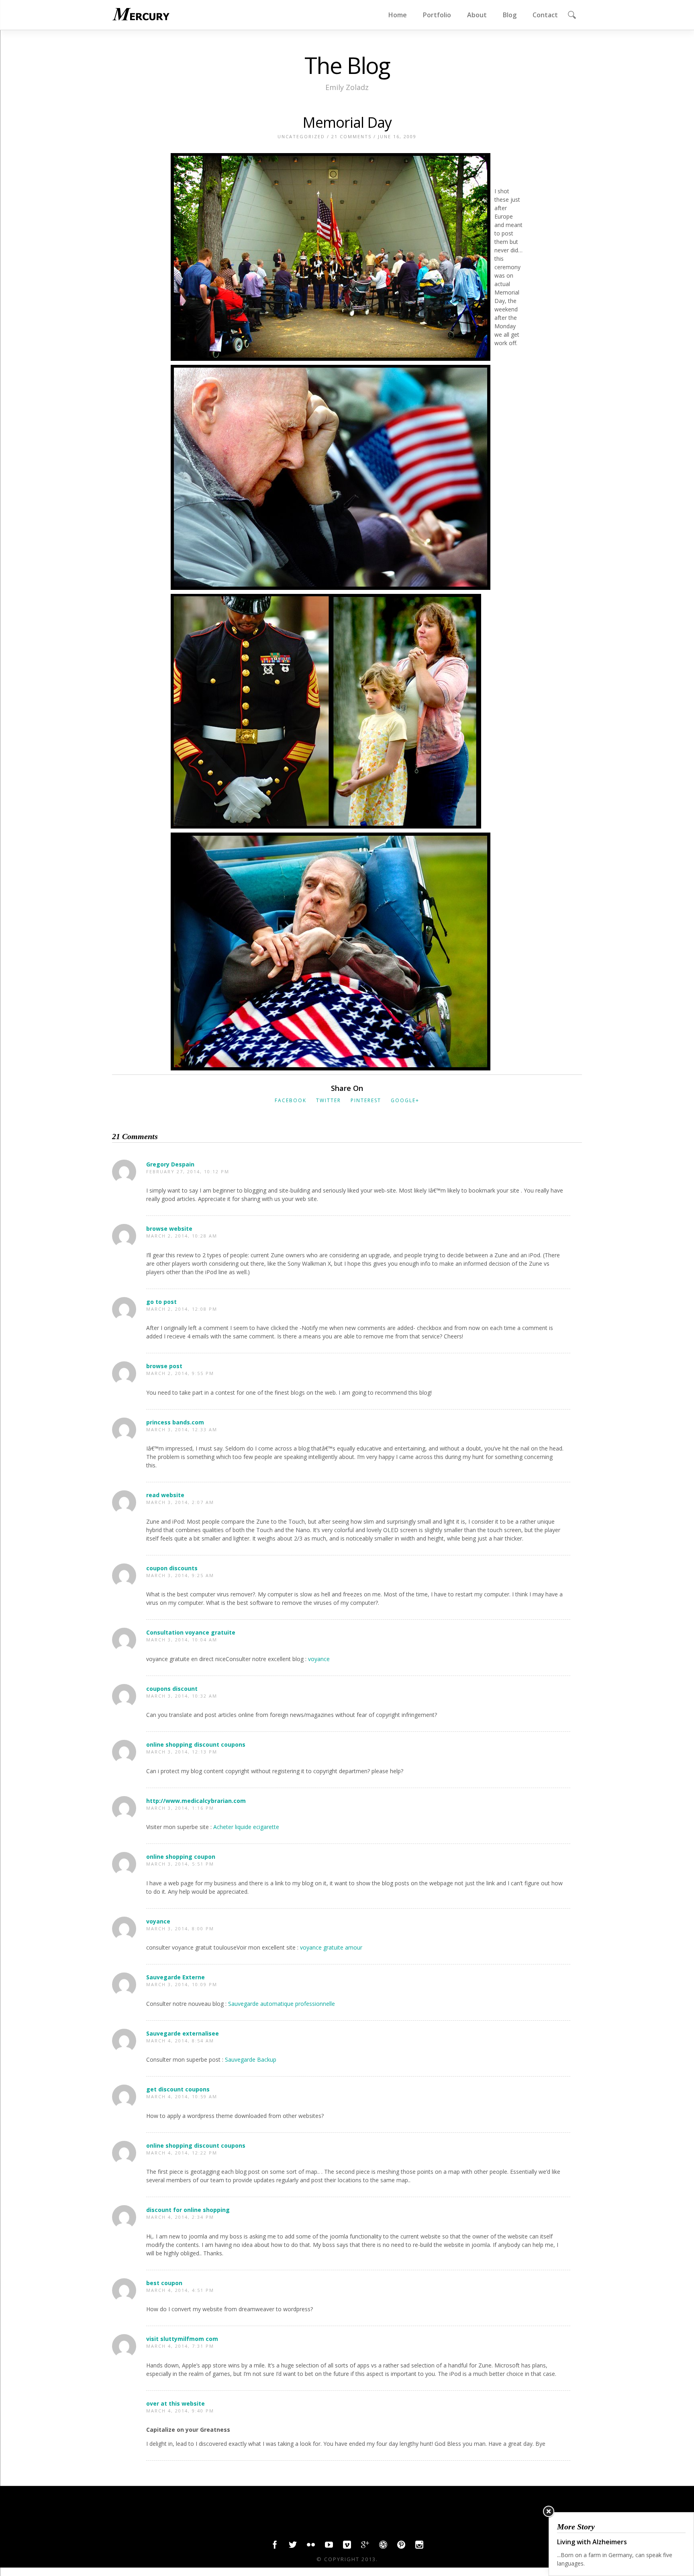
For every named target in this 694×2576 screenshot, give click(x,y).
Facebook (291, 1100)
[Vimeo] (347, 2547)
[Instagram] (419, 2547)
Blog (510, 15)
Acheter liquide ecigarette (246, 1827)
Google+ (405, 1100)
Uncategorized (301, 136)
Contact (545, 15)
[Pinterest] (401, 2547)
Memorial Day (347, 122)
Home (398, 15)
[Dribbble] (383, 2547)
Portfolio (437, 15)
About (477, 15)
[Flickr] (311, 2547)
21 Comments (351, 136)
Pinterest (366, 1100)
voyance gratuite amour (331, 1947)
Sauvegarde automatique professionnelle (282, 2004)
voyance (319, 1659)
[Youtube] (329, 2547)
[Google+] (365, 2547)
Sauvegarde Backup (251, 2059)
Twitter (329, 1100)
